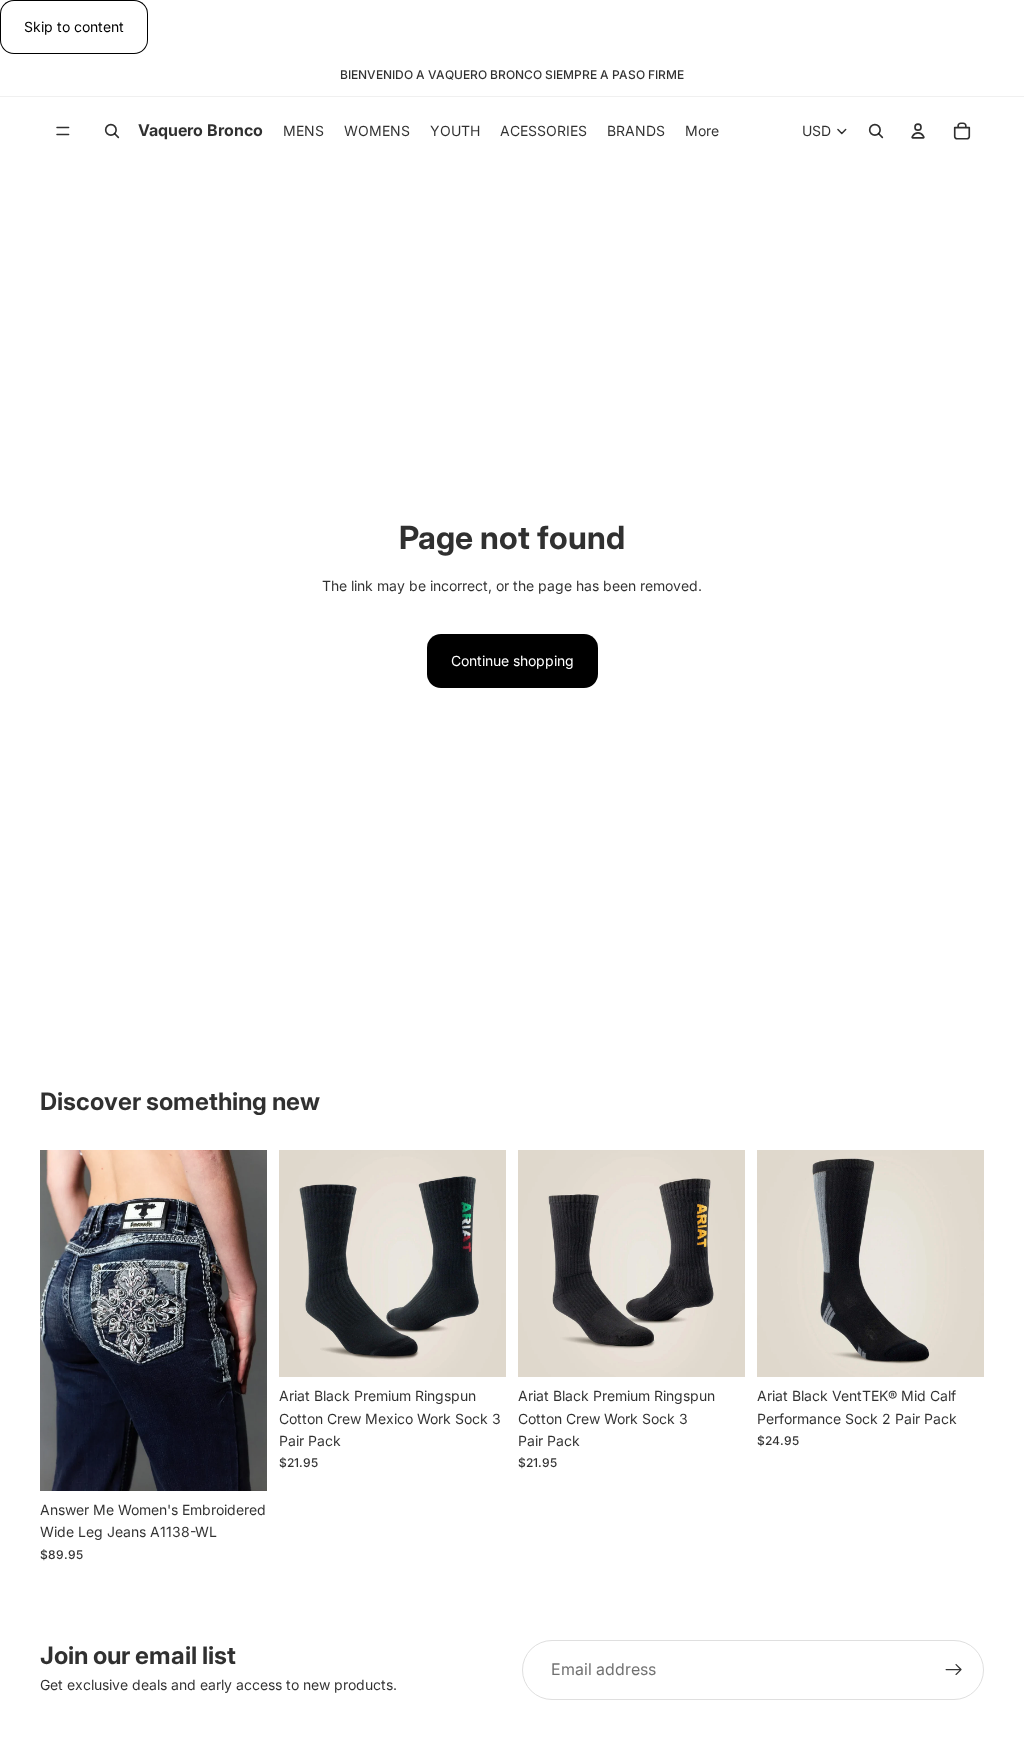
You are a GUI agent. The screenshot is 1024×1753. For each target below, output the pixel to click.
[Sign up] (954, 1670)
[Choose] (236, 1460)
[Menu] (63, 132)
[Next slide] (245, 1321)
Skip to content (74, 26)
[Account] (918, 132)
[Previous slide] (62, 1321)
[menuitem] (702, 131)
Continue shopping (512, 660)
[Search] (112, 132)
